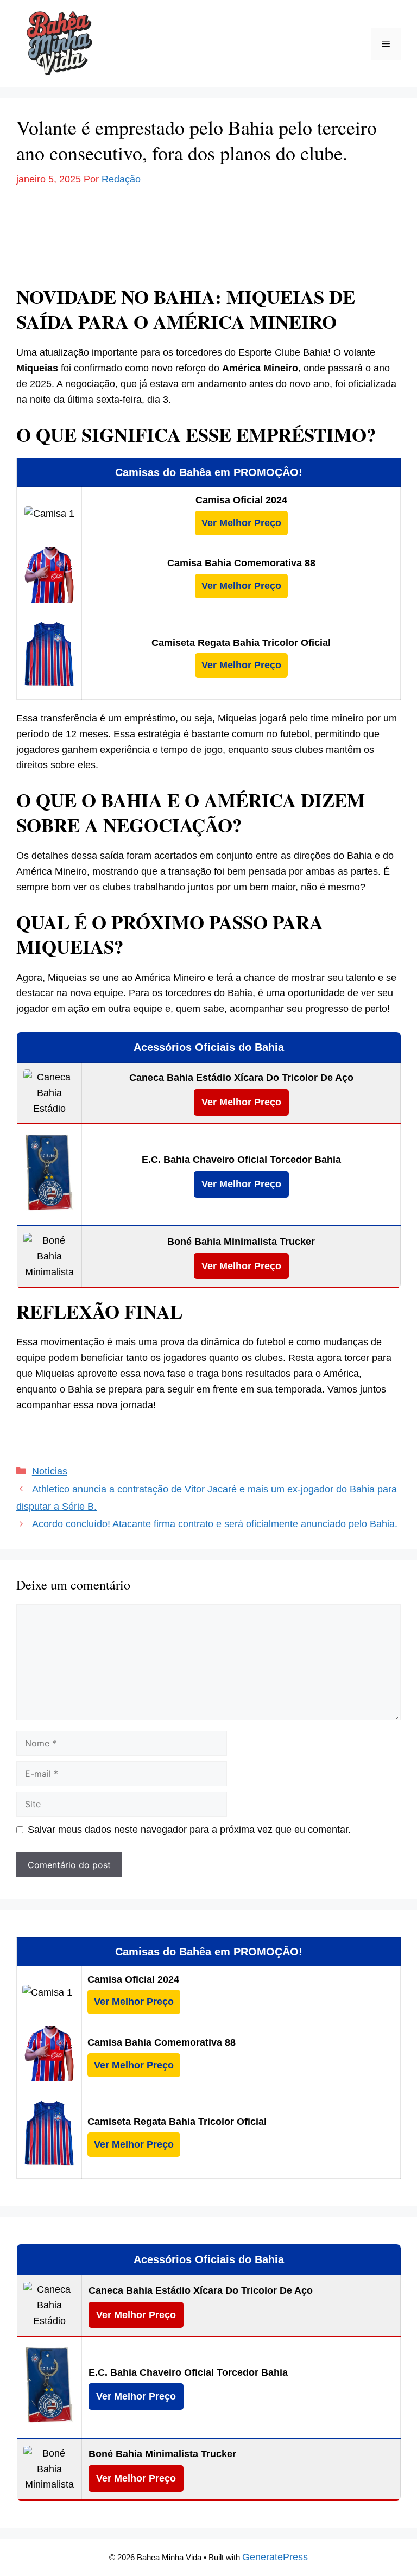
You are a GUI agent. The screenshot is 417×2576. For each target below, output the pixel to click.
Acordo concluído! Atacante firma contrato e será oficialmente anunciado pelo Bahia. (215, 1524)
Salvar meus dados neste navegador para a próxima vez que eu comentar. (189, 1830)
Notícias (50, 1471)
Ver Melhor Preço (241, 523)
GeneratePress (275, 2557)
